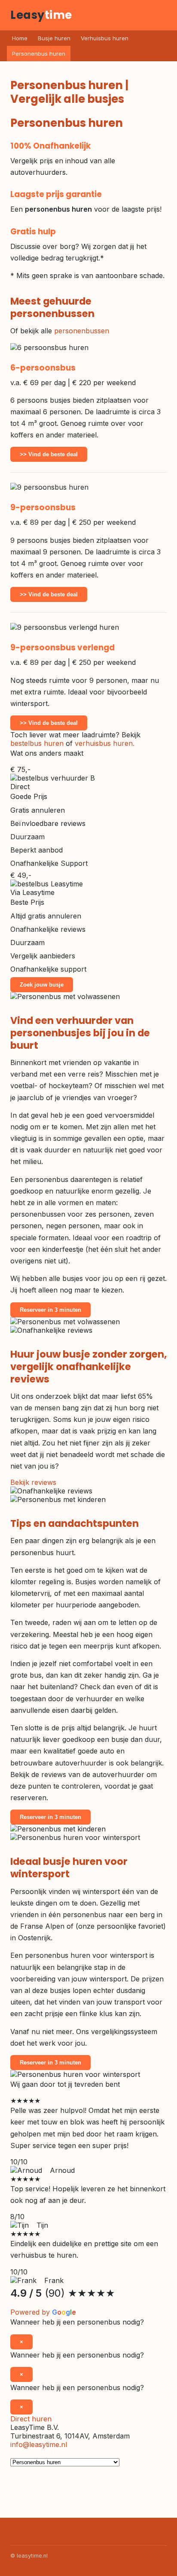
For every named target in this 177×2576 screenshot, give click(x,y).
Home (20, 38)
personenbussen (82, 331)
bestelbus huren (37, 743)
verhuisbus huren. (105, 743)
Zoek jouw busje (42, 985)
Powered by (43, 2312)
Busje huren (54, 38)
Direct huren (31, 2419)
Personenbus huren (39, 54)
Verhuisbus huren (105, 38)
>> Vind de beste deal (49, 454)
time (41, 15)
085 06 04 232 (34, 2453)
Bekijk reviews (33, 1482)
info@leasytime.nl (39, 2444)
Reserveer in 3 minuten (50, 1310)
